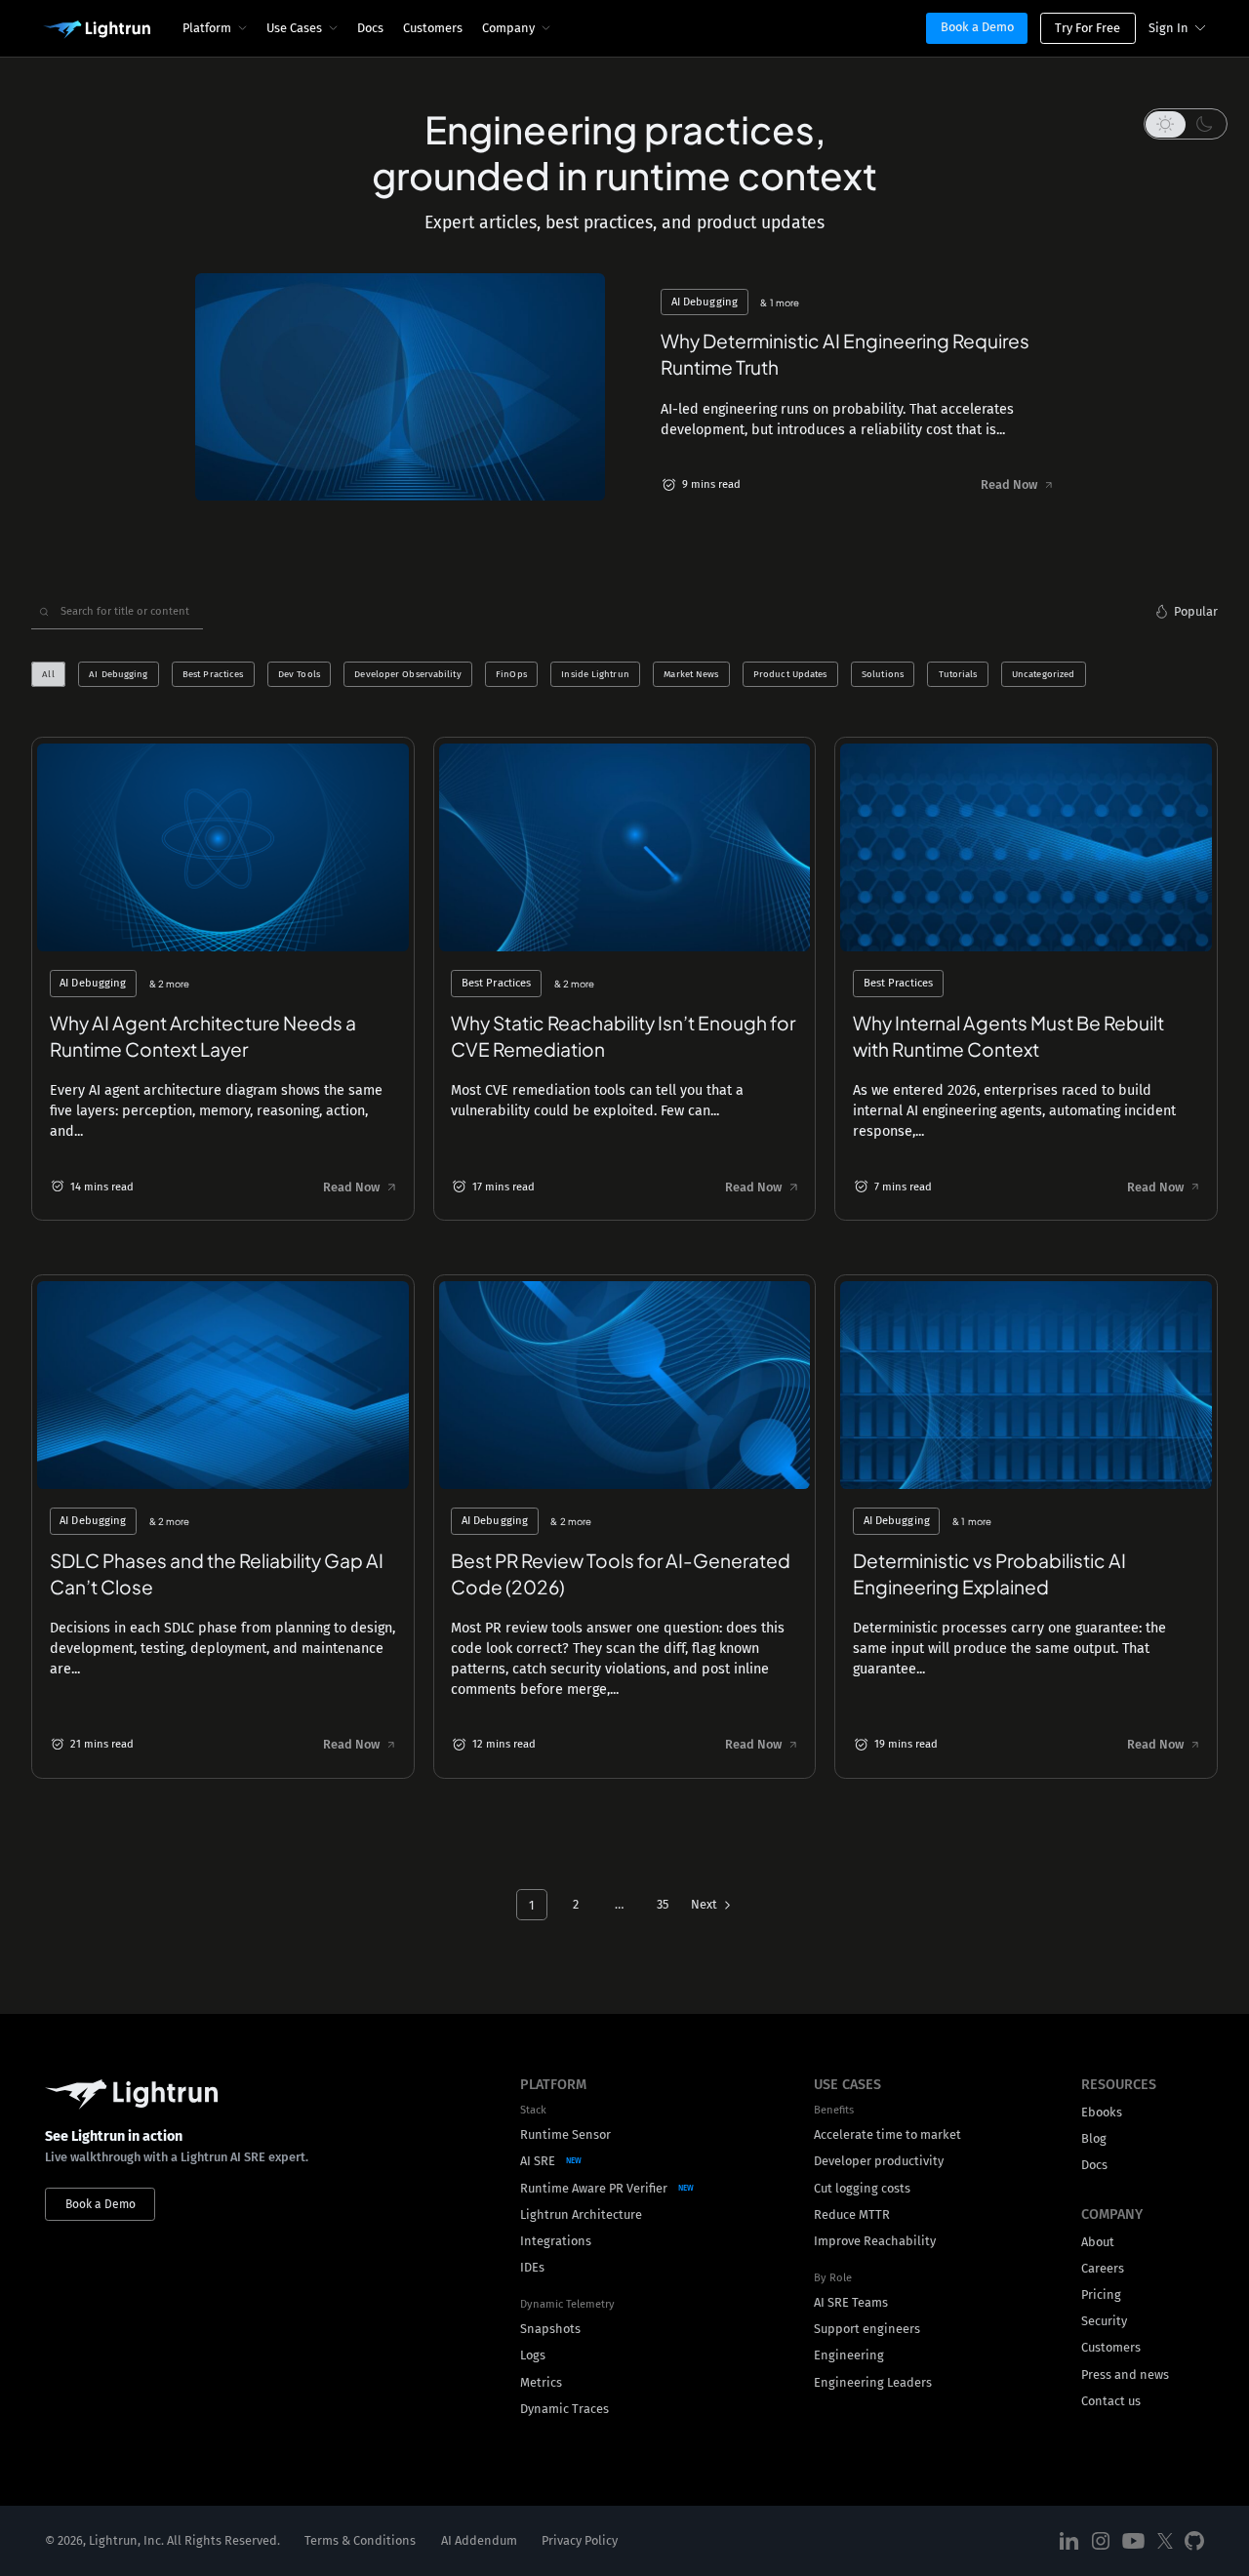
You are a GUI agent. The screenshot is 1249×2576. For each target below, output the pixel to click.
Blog (1094, 2138)
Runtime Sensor (565, 2134)
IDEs (532, 2267)
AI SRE (538, 2161)
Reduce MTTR (852, 2214)
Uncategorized (1043, 674)
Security (1104, 2321)
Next (704, 1904)
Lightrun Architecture (581, 2214)
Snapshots (550, 2329)
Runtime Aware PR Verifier (594, 2188)
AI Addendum (479, 2540)
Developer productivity (879, 2161)
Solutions (883, 674)
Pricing (1101, 2294)
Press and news (1125, 2375)
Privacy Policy (580, 2540)
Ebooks (1102, 2112)
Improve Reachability (875, 2241)
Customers (433, 28)
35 (663, 1904)
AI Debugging (118, 674)
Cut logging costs (862, 2188)
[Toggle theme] (1186, 124)
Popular (1196, 611)
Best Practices (213, 674)
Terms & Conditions (360, 2540)
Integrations (556, 2241)
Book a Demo (977, 27)
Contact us (1111, 2401)
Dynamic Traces (564, 2409)
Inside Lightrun (595, 674)
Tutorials (958, 674)
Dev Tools (299, 674)
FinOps (511, 674)
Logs (533, 2355)
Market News (691, 674)
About (1098, 2242)
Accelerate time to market (887, 2134)
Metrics (541, 2382)
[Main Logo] (97, 30)
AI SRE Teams (851, 2302)
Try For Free (1088, 28)
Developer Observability (407, 674)
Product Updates (790, 674)
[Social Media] (1069, 2541)
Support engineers (867, 2329)
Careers (1103, 2268)
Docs (370, 28)
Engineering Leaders (873, 2382)
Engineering (849, 2355)
